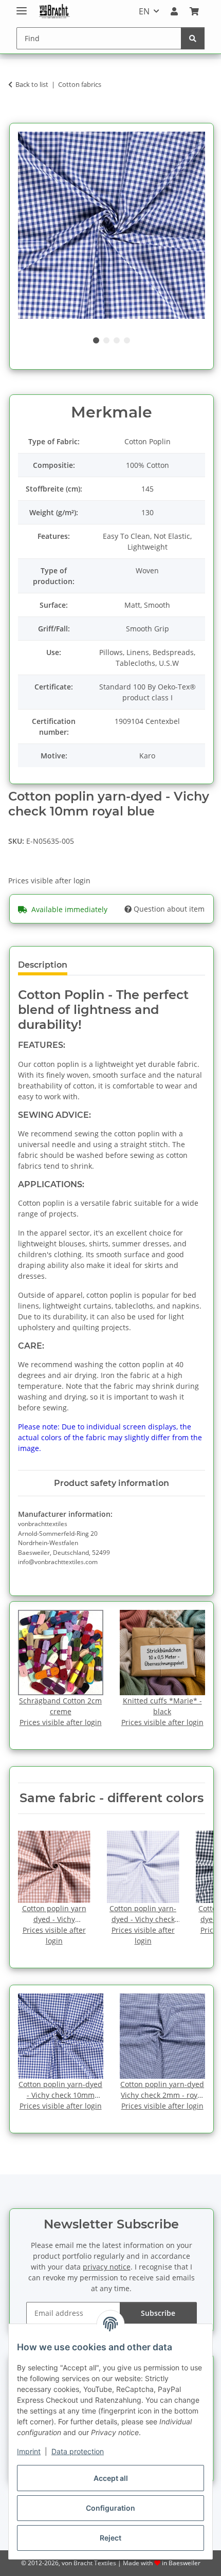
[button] (174, 11)
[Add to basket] (16, 117)
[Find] (193, 38)
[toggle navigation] (22, 6)
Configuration (110, 2508)
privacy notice (107, 2267)
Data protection (78, 2451)
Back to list (32, 84)
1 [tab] (96, 340)
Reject (110, 2538)
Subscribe (158, 2313)
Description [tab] (43, 965)
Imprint (29, 2451)
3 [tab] (117, 340)
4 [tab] (127, 340)
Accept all (111, 2478)
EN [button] (144, 11)
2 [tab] (106, 340)
